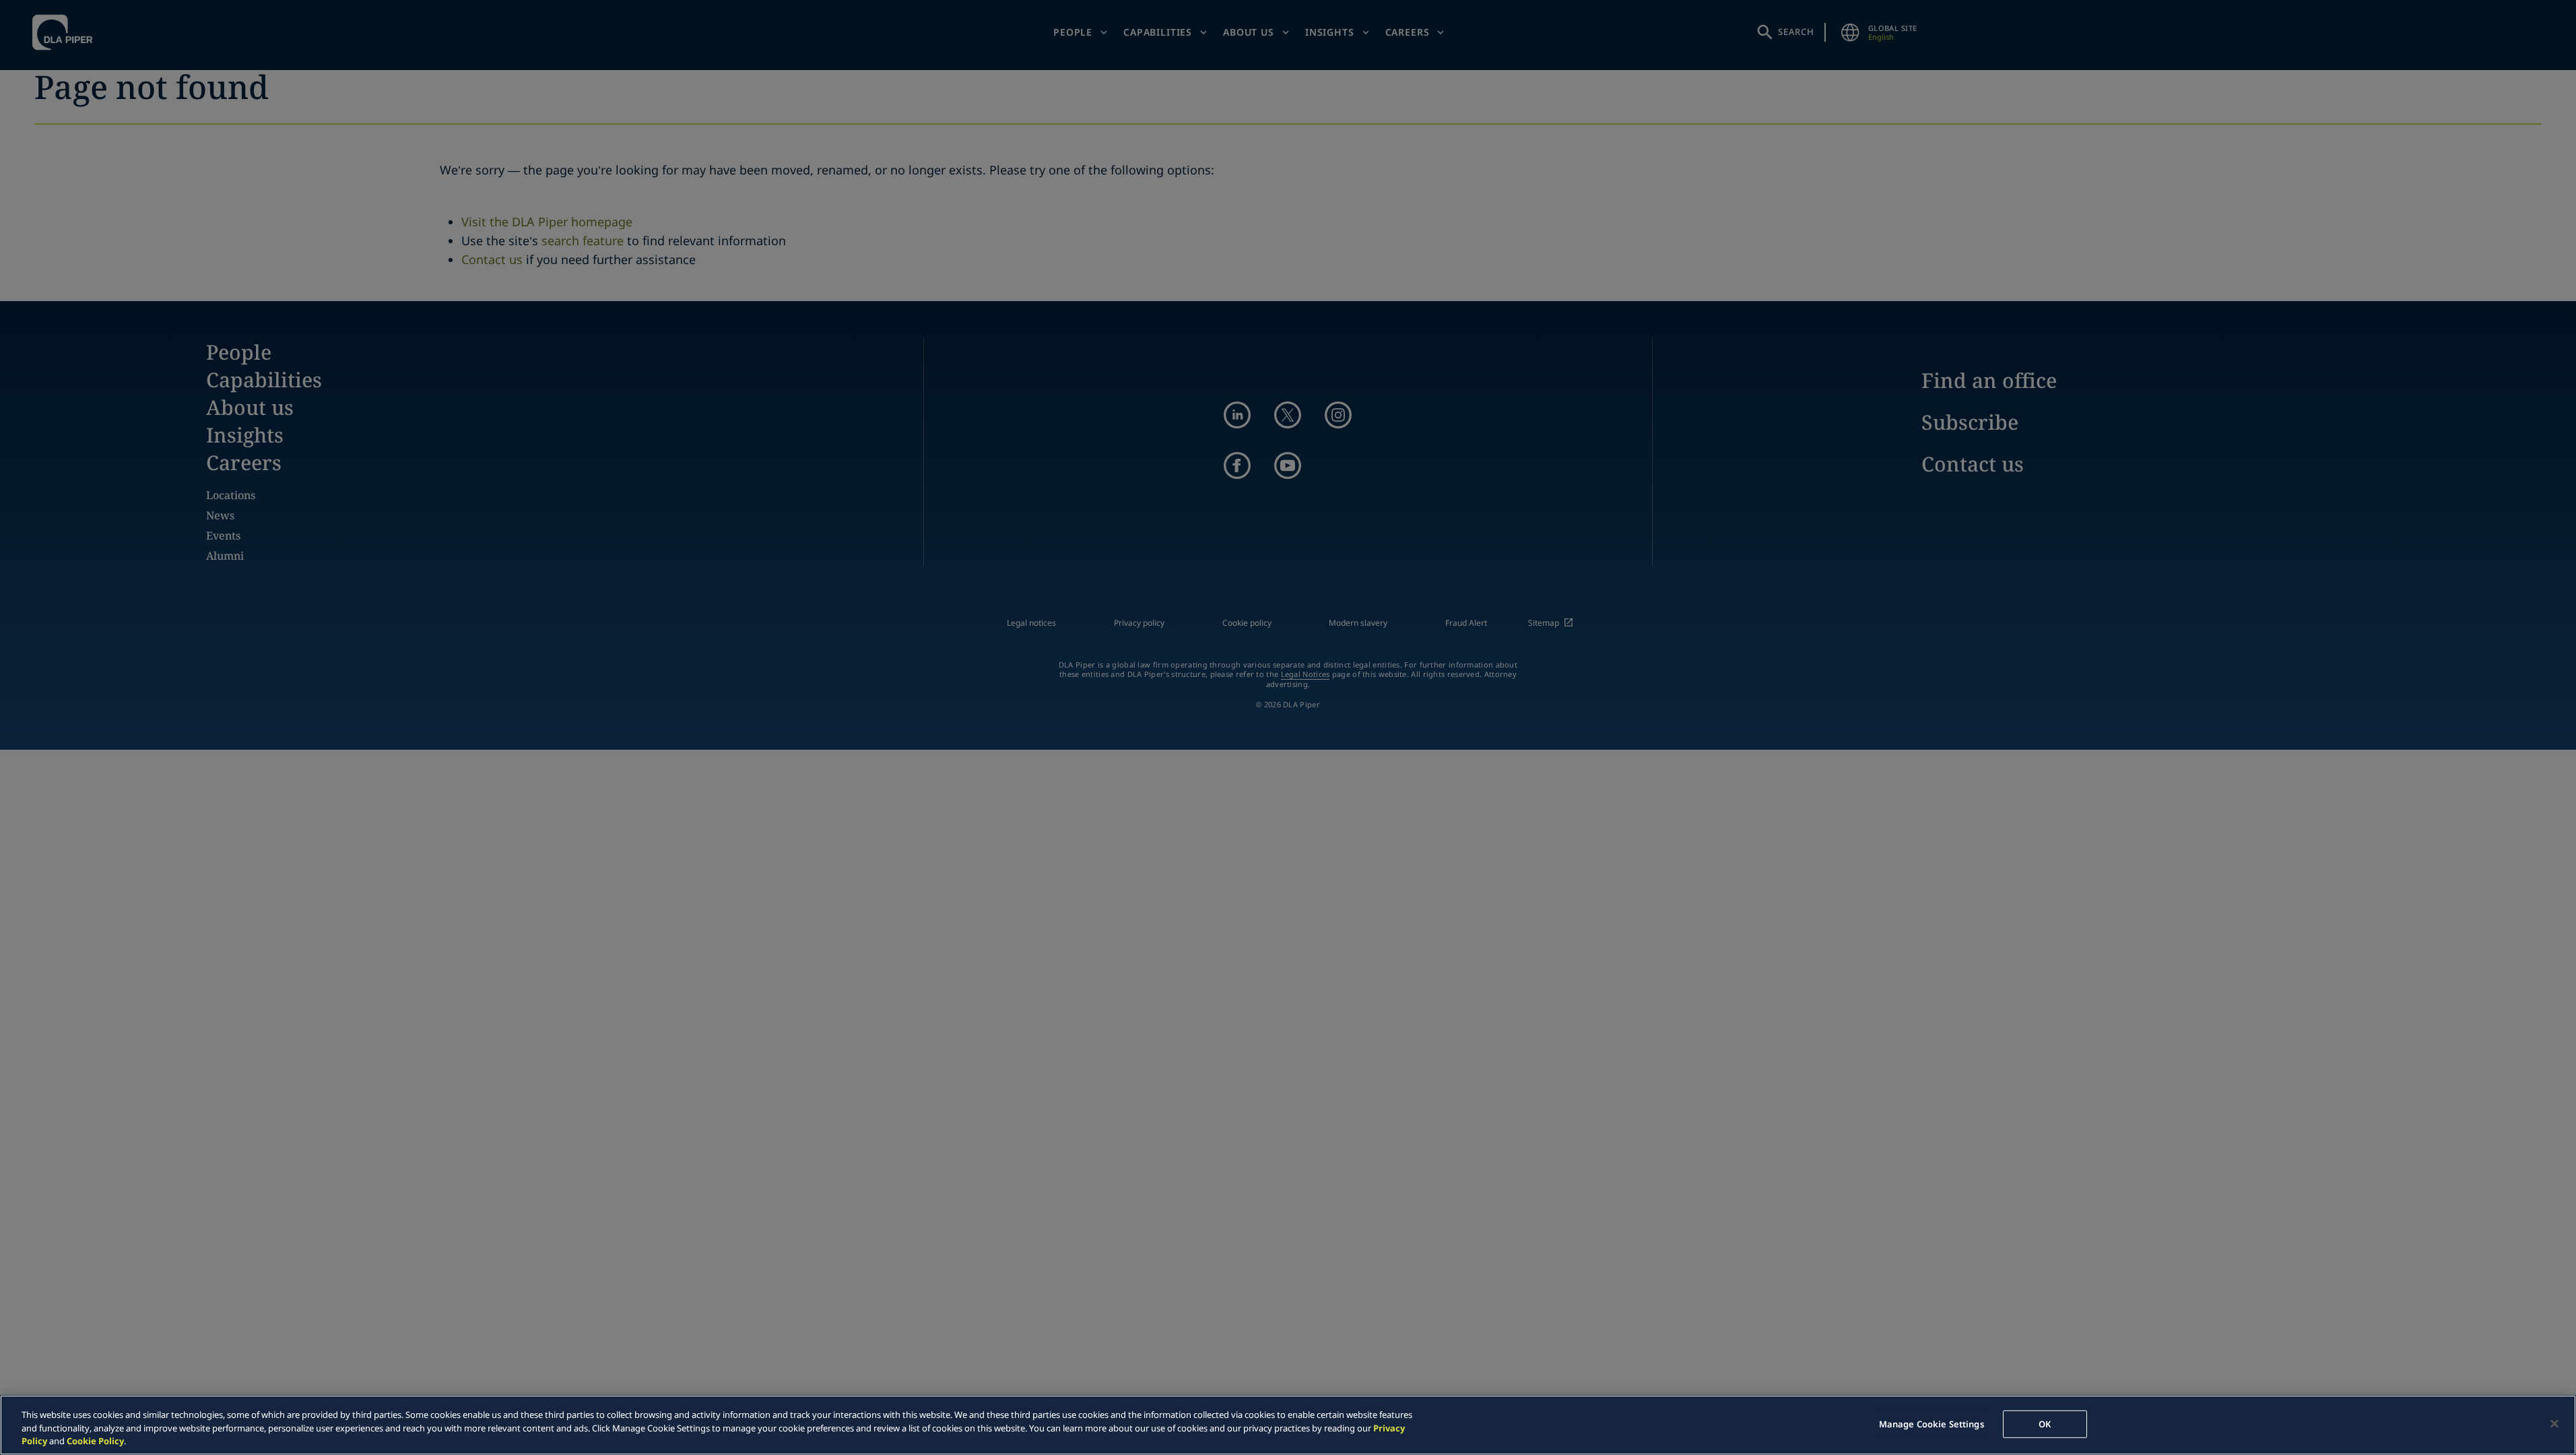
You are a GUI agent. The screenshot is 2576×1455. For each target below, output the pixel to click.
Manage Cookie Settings (1931, 1423)
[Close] (2554, 1423)
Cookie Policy (95, 1441)
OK (2045, 1423)
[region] (1288, 1425)
